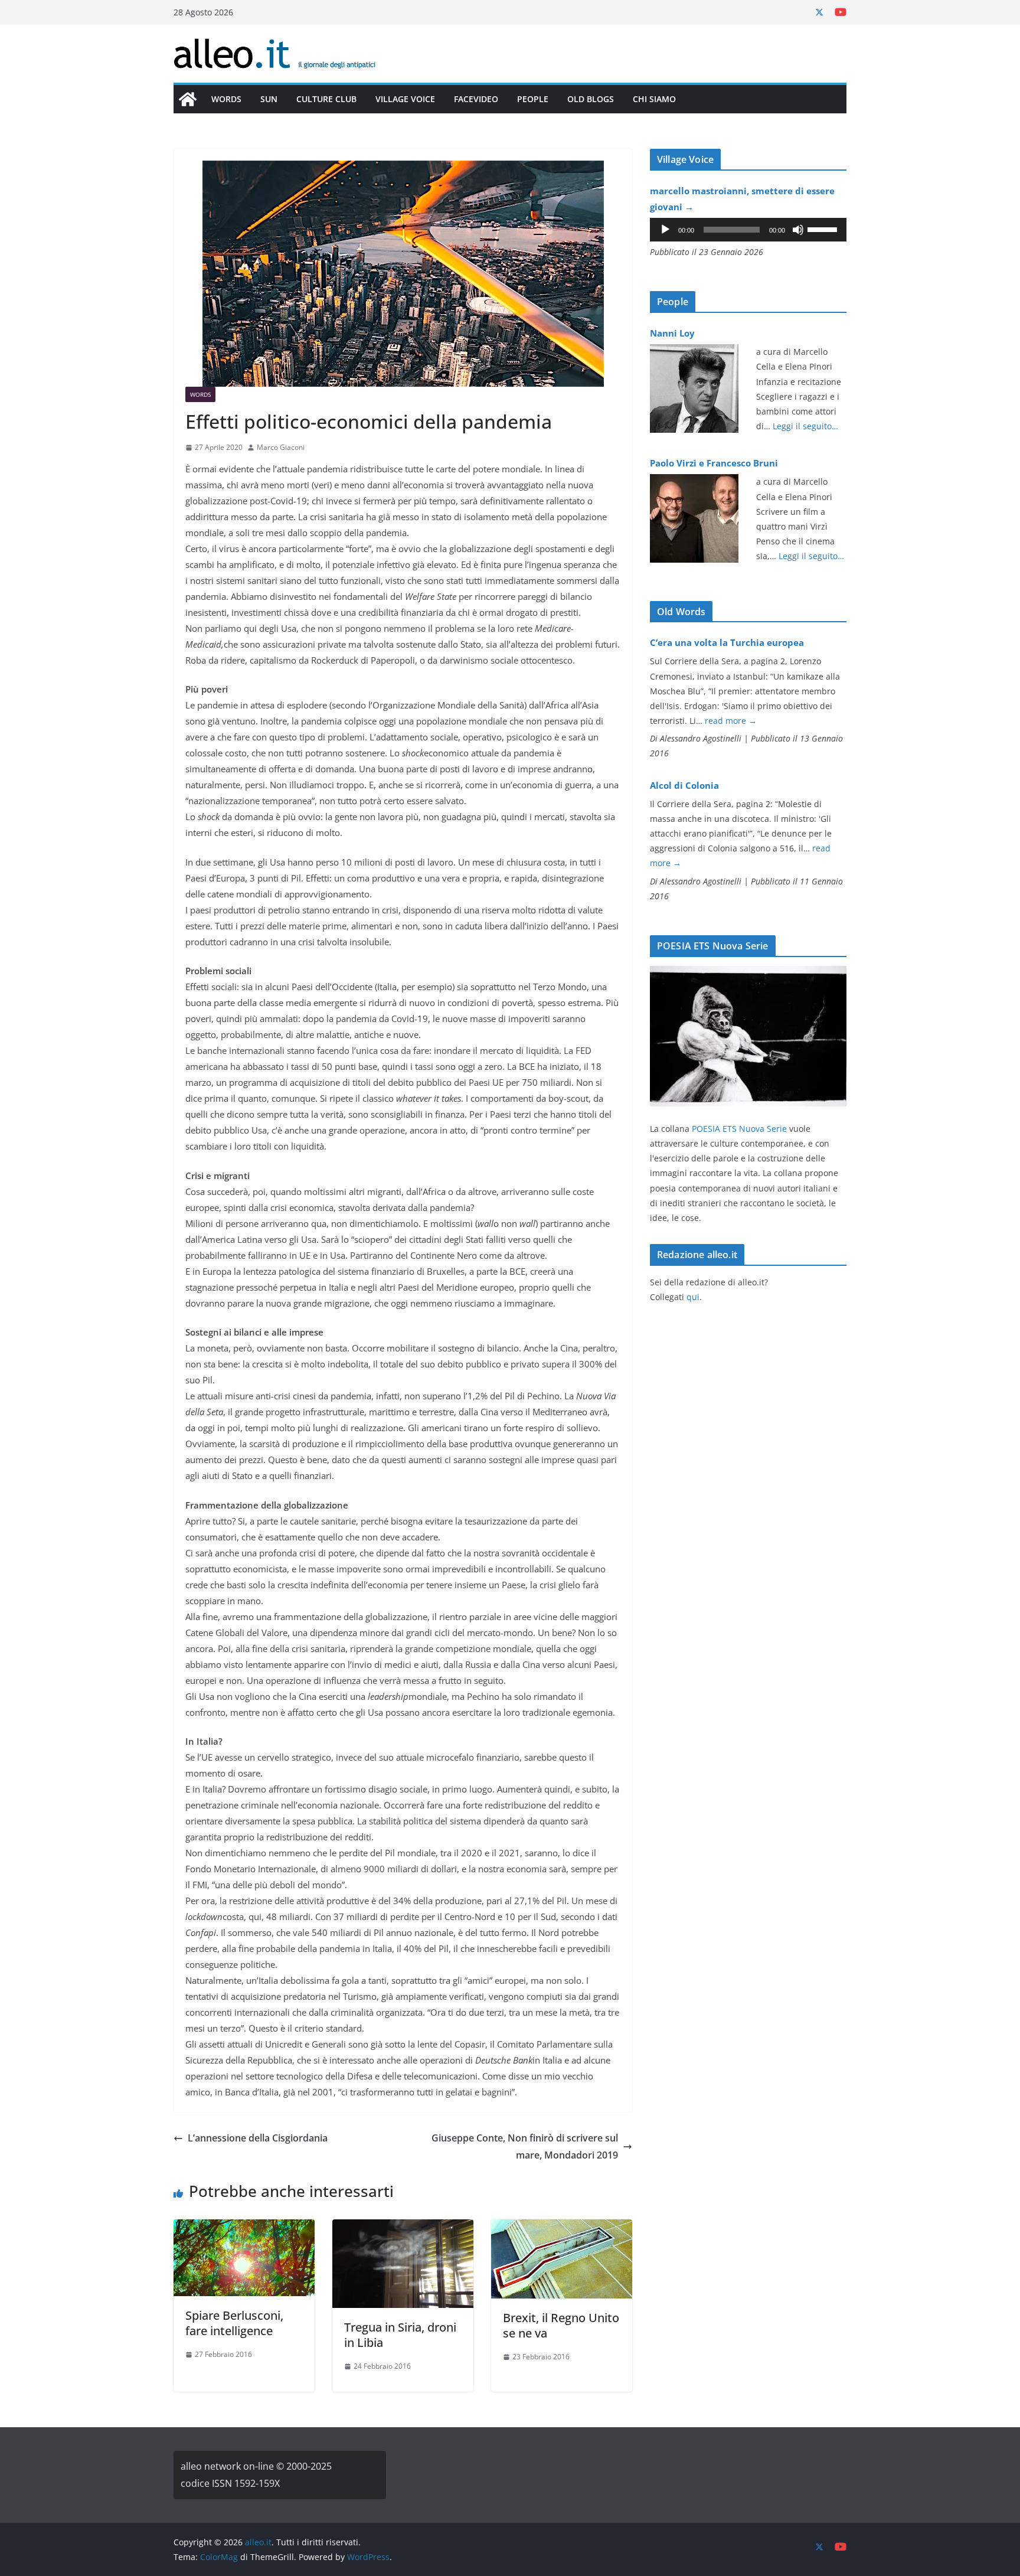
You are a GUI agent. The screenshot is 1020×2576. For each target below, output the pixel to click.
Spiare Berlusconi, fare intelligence (234, 2323)
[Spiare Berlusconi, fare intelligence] (244, 2228)
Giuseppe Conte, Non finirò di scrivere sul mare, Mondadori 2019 (525, 2146)
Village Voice (405, 99)
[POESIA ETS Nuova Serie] (748, 973)
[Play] (665, 230)
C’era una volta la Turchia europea (727, 642)
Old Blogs (591, 99)
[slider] (824, 228)
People (533, 99)
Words (226, 99)
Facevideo (476, 99)
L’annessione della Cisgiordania (258, 2138)
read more (731, 721)
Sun (269, 99)
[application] (748, 230)
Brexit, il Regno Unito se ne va (561, 2325)
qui (693, 1297)
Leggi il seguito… (805, 426)
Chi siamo (654, 99)
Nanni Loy (672, 333)
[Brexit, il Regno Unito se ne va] (562, 2228)
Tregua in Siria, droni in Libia (400, 2335)
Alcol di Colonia (684, 785)
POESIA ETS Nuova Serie (739, 1129)
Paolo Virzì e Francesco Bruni (714, 463)
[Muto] (798, 230)
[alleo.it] (188, 99)
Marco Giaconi (281, 447)
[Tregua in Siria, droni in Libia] (403, 2228)
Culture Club (326, 99)
